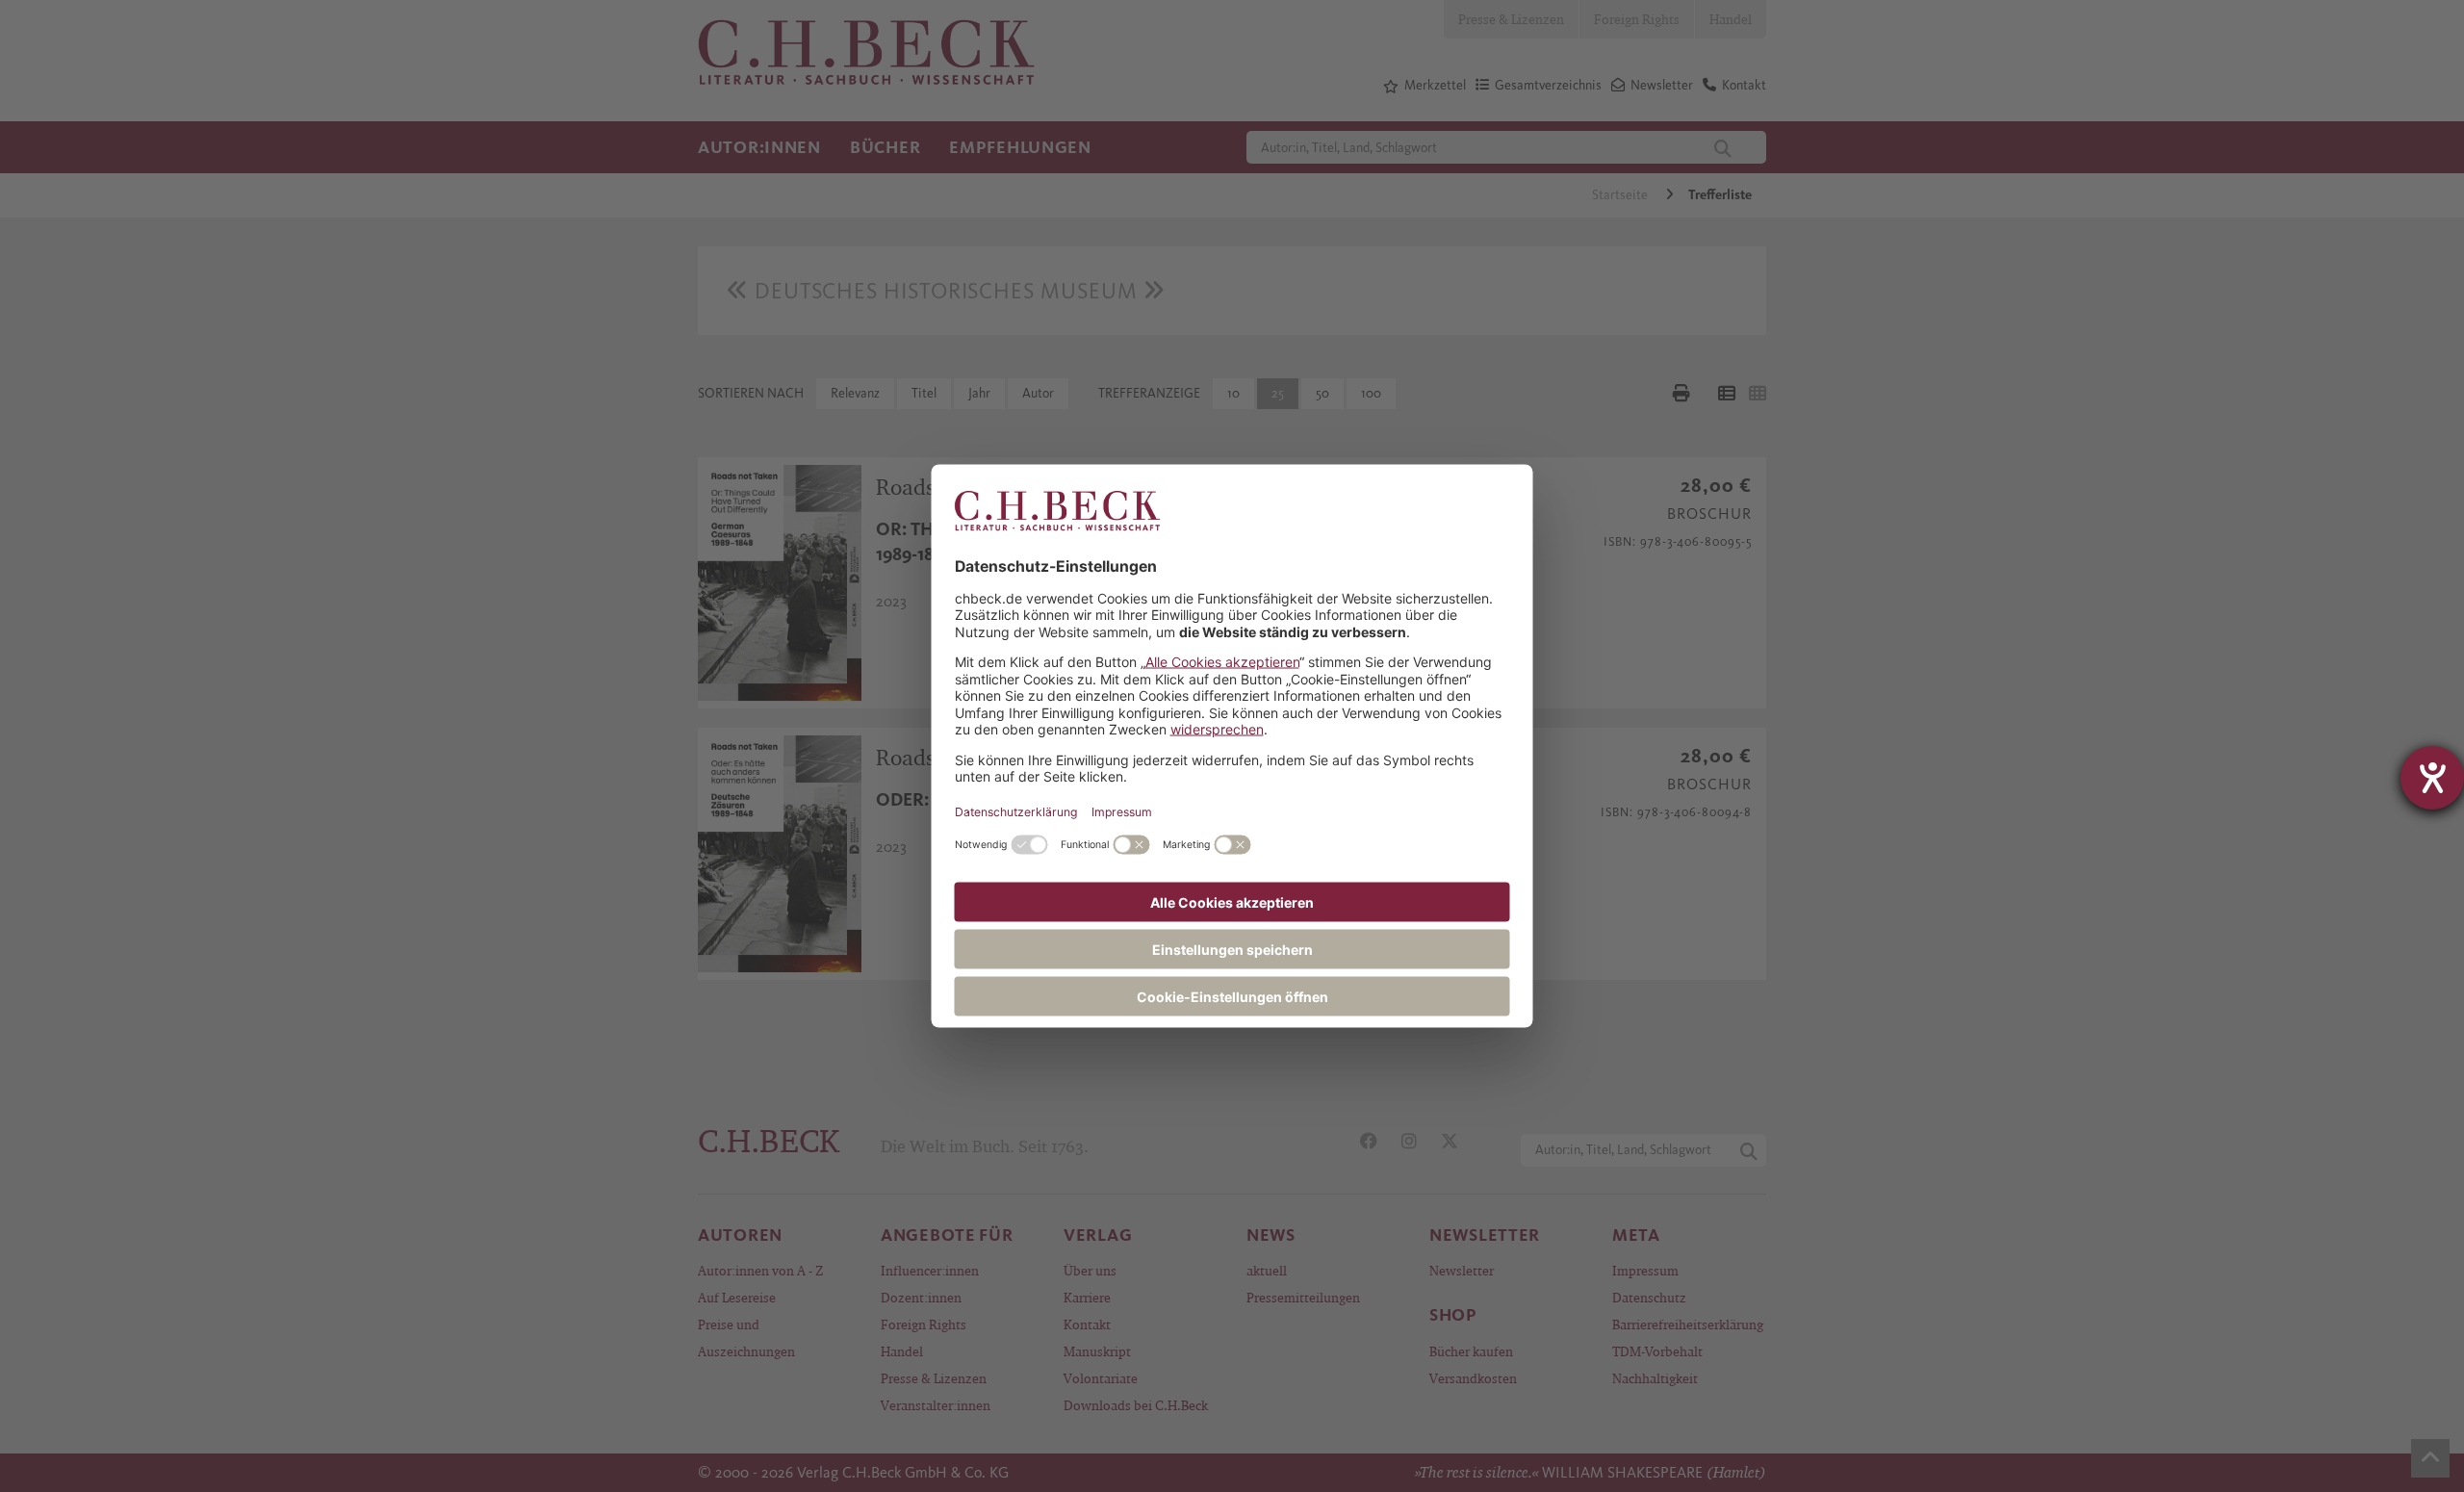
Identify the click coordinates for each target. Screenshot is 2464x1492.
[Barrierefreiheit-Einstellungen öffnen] (2432, 778)
